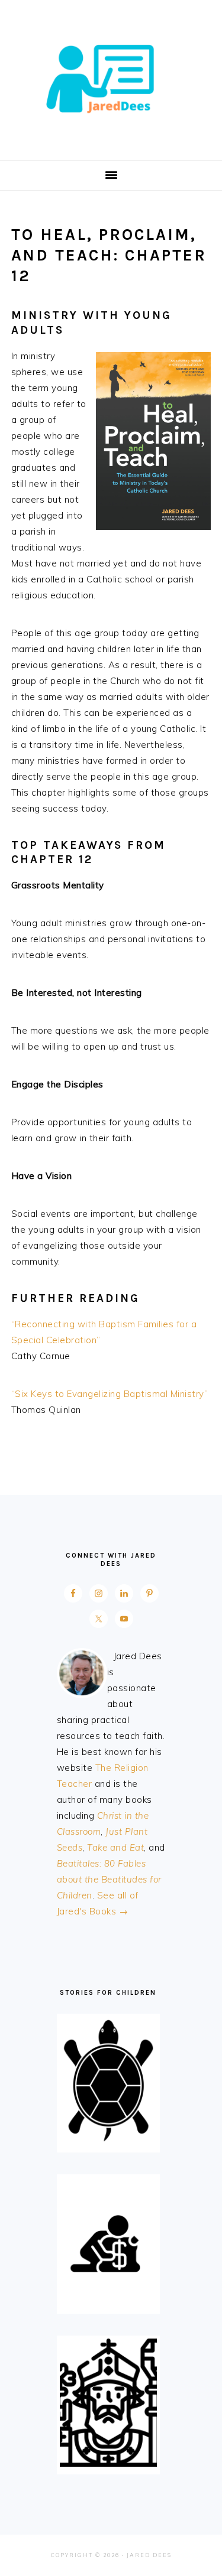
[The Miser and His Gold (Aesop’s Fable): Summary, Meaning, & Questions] (108, 2303)
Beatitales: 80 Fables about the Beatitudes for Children (109, 1879)
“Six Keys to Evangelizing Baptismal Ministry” (110, 1394)
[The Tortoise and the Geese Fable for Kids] (108, 2142)
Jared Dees (111, 76)
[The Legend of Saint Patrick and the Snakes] (108, 2463)
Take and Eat (115, 1847)
